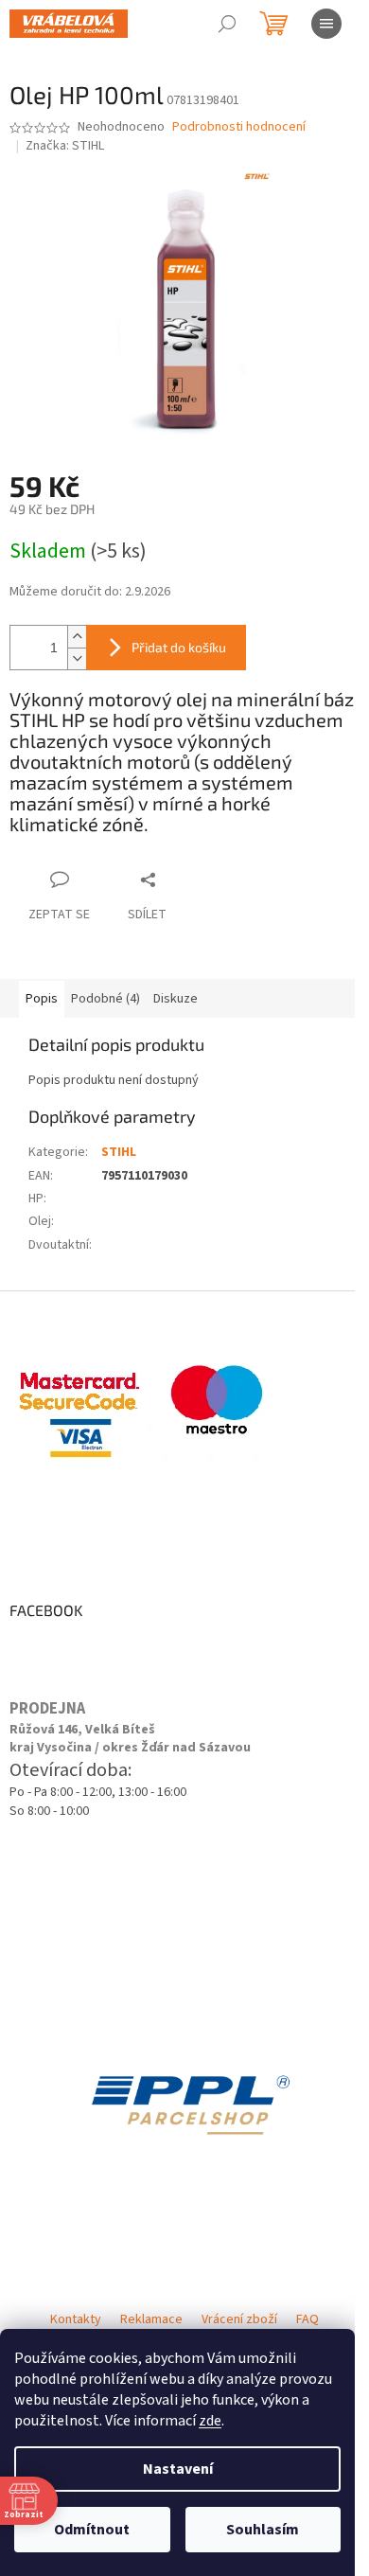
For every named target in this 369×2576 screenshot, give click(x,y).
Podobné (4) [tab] (105, 999)
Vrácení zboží (239, 2319)
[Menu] (326, 24)
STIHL (119, 1152)
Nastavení (178, 2469)
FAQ (307, 2319)
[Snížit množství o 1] (77, 658)
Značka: (65, 146)
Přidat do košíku (179, 647)
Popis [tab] (42, 999)
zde (210, 2421)
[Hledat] (227, 24)
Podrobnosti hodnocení (239, 127)
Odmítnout (92, 2530)
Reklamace (151, 2319)
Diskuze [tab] (176, 999)
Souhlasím (263, 2530)
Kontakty (76, 2319)
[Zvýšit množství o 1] (77, 637)
